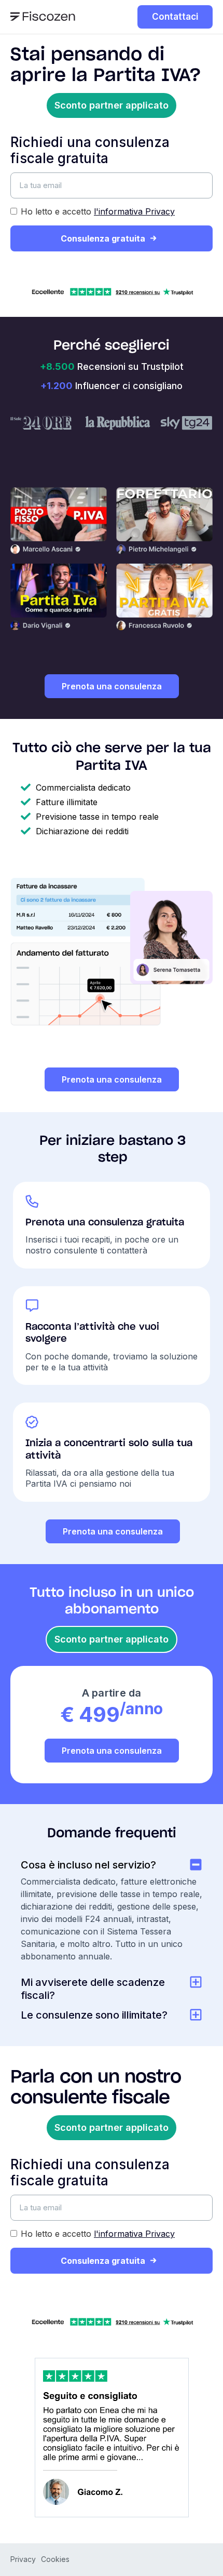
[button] (112, 105)
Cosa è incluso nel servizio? (88, 1865)
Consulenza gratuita (103, 238)
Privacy (23, 2559)
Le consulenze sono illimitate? (94, 2015)
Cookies (55, 2559)
